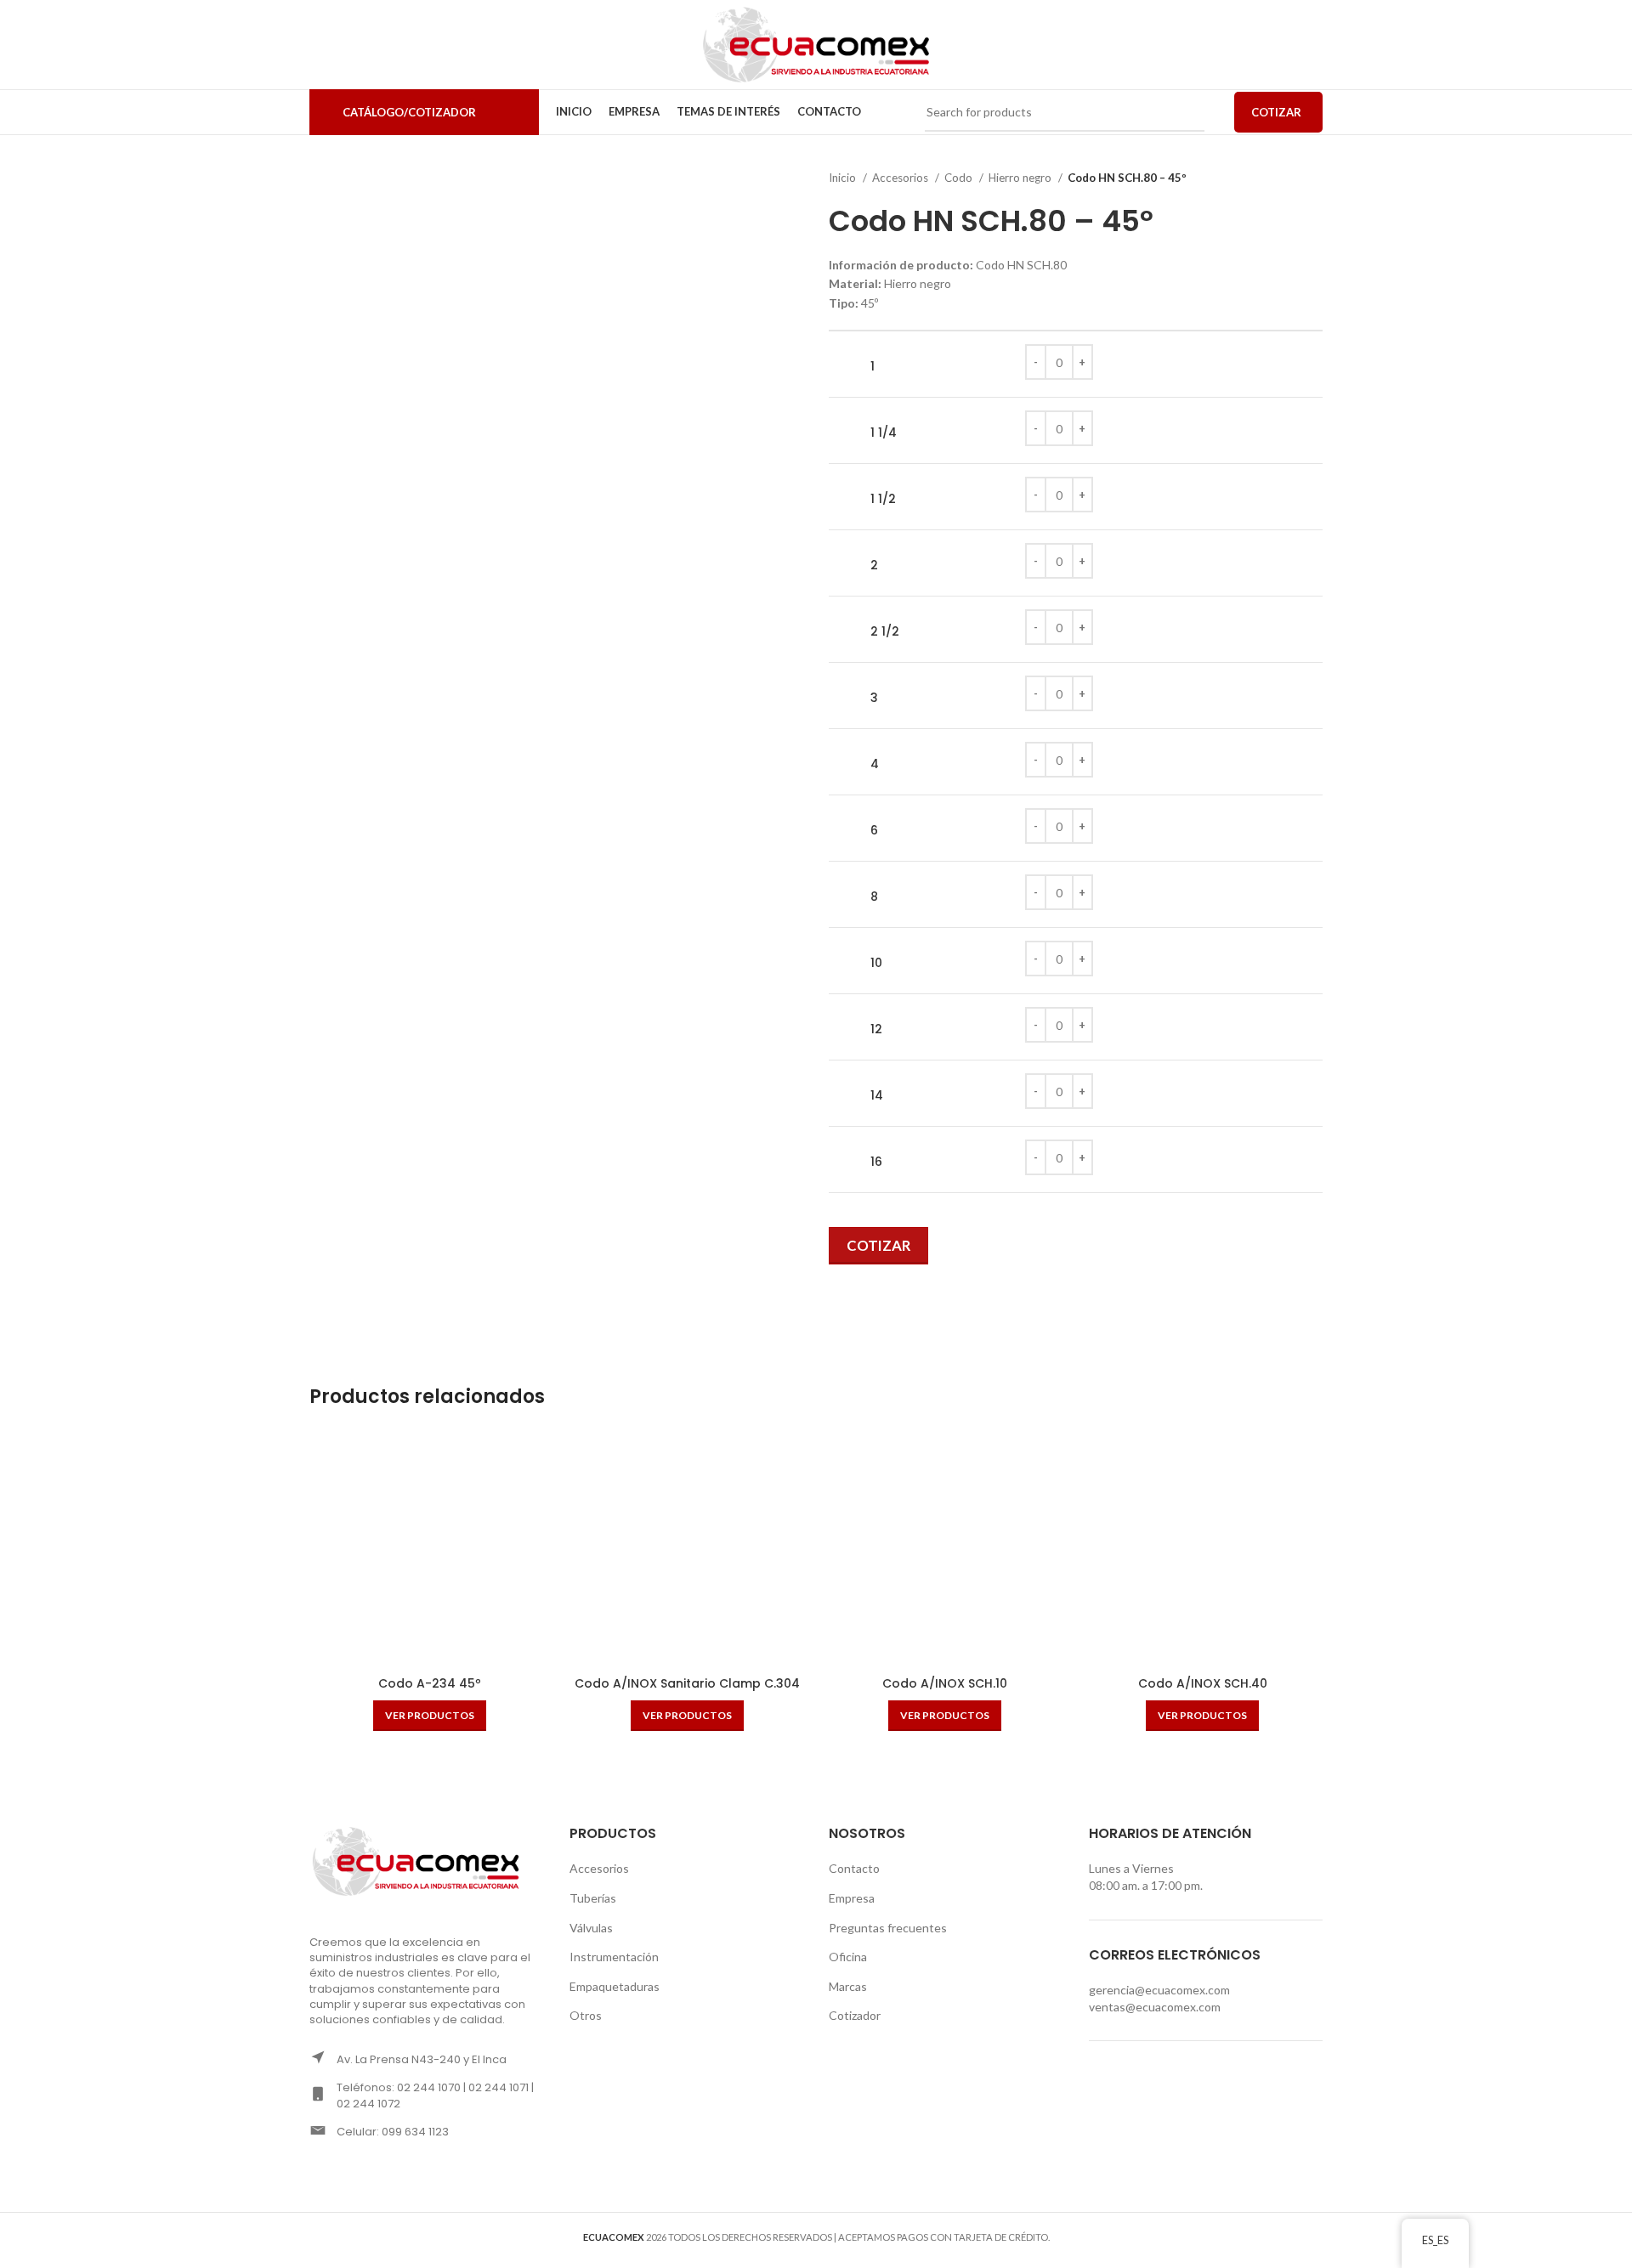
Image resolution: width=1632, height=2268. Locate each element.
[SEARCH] (1185, 112)
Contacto (854, 1868)
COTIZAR (1276, 112)
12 (876, 1029)
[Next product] (1314, 178)
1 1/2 (883, 499)
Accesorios (901, 178)
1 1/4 (884, 433)
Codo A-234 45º (430, 1683)
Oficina (848, 1957)
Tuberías (593, 1898)
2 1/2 (885, 632)
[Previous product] (1280, 178)
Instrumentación (614, 1957)
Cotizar (878, 1245)
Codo (960, 178)
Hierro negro (1021, 178)
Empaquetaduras (615, 1986)
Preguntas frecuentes (888, 1928)
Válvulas (591, 1928)
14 (877, 1096)
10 (876, 963)
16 (876, 1162)
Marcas (848, 1986)
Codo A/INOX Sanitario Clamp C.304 (687, 1683)
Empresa (852, 1898)
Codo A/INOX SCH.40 (1203, 1683)
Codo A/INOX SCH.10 (945, 1683)
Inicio (844, 178)
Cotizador (855, 2015)
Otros (586, 2015)
